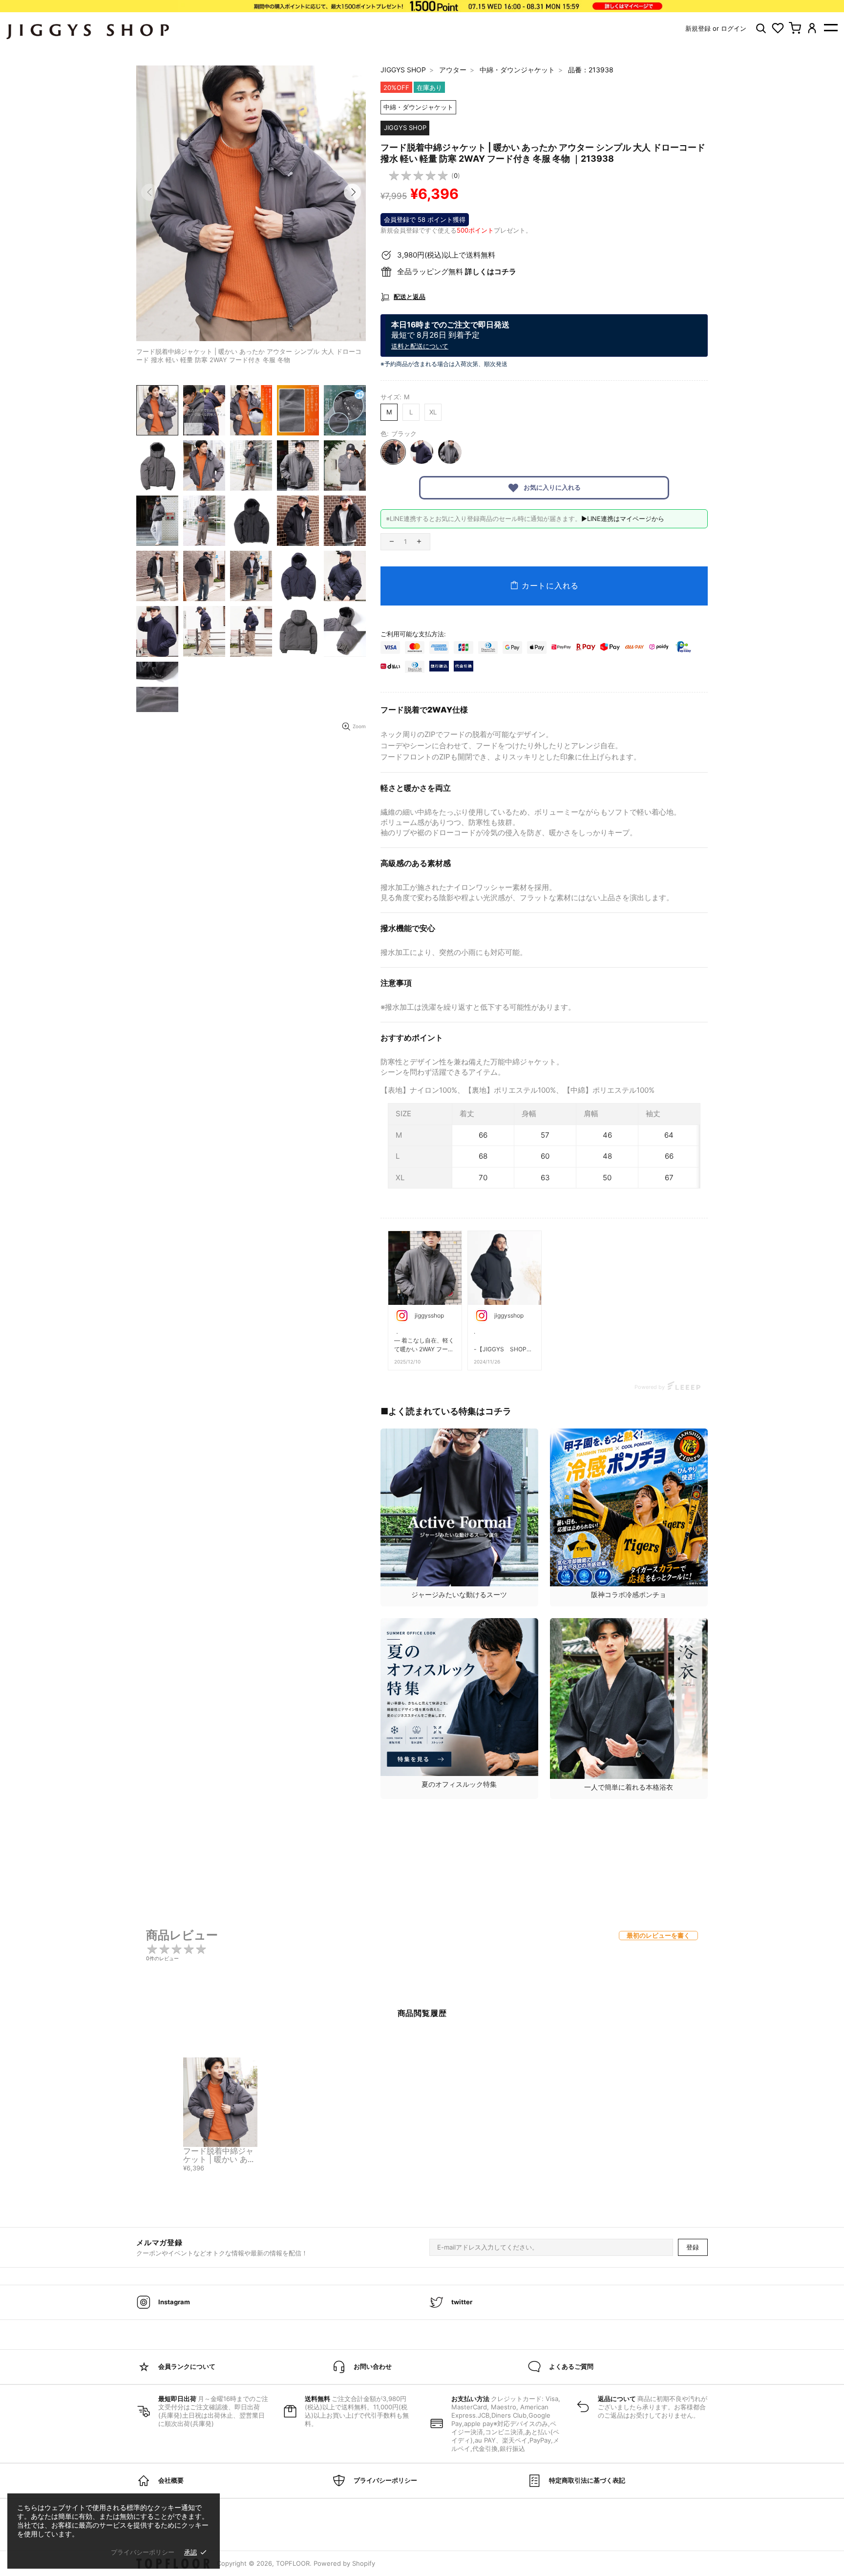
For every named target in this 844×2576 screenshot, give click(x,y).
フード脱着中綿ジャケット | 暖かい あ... (218, 2155)
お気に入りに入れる (551, 487)
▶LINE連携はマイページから (623, 519)
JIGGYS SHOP (403, 70)
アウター (453, 70)
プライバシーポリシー (143, 2552)
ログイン (734, 28)
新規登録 (698, 28)
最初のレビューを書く (658, 1935)
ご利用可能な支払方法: (413, 634)
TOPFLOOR (293, 2563)
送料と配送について (420, 346)
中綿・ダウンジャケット (517, 70)
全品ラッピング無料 (457, 271)
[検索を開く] (761, 28)
